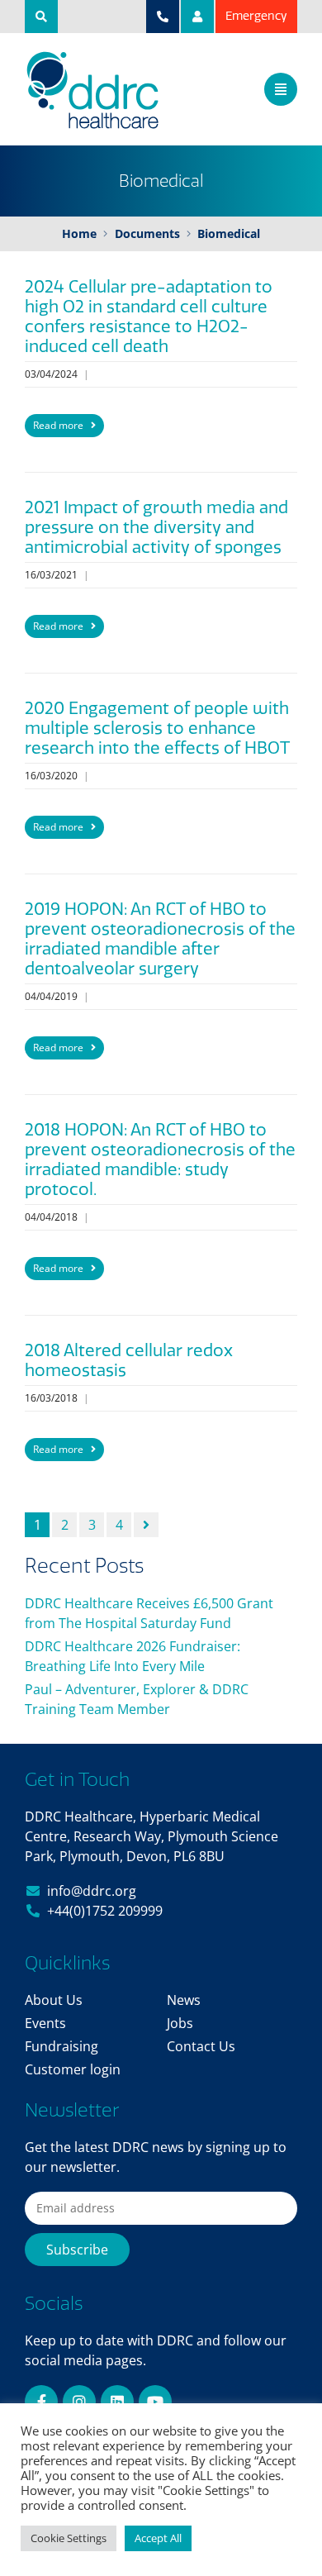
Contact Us (201, 2046)
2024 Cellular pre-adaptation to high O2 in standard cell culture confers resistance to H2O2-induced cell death (149, 317)
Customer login (73, 2069)
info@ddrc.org (92, 1891)
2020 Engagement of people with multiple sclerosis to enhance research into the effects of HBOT (157, 728)
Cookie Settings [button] (69, 2538)
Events (45, 2023)
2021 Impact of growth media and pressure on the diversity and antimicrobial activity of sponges (156, 527)
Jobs (180, 2023)
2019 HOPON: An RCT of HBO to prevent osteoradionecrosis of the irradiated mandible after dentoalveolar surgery (160, 939)
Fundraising (62, 2046)
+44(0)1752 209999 (105, 1911)
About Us (54, 2000)
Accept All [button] (158, 2538)
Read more (59, 425)
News (184, 2000)
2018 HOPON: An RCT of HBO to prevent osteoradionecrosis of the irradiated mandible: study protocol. (160, 1159)
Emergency (256, 16)
